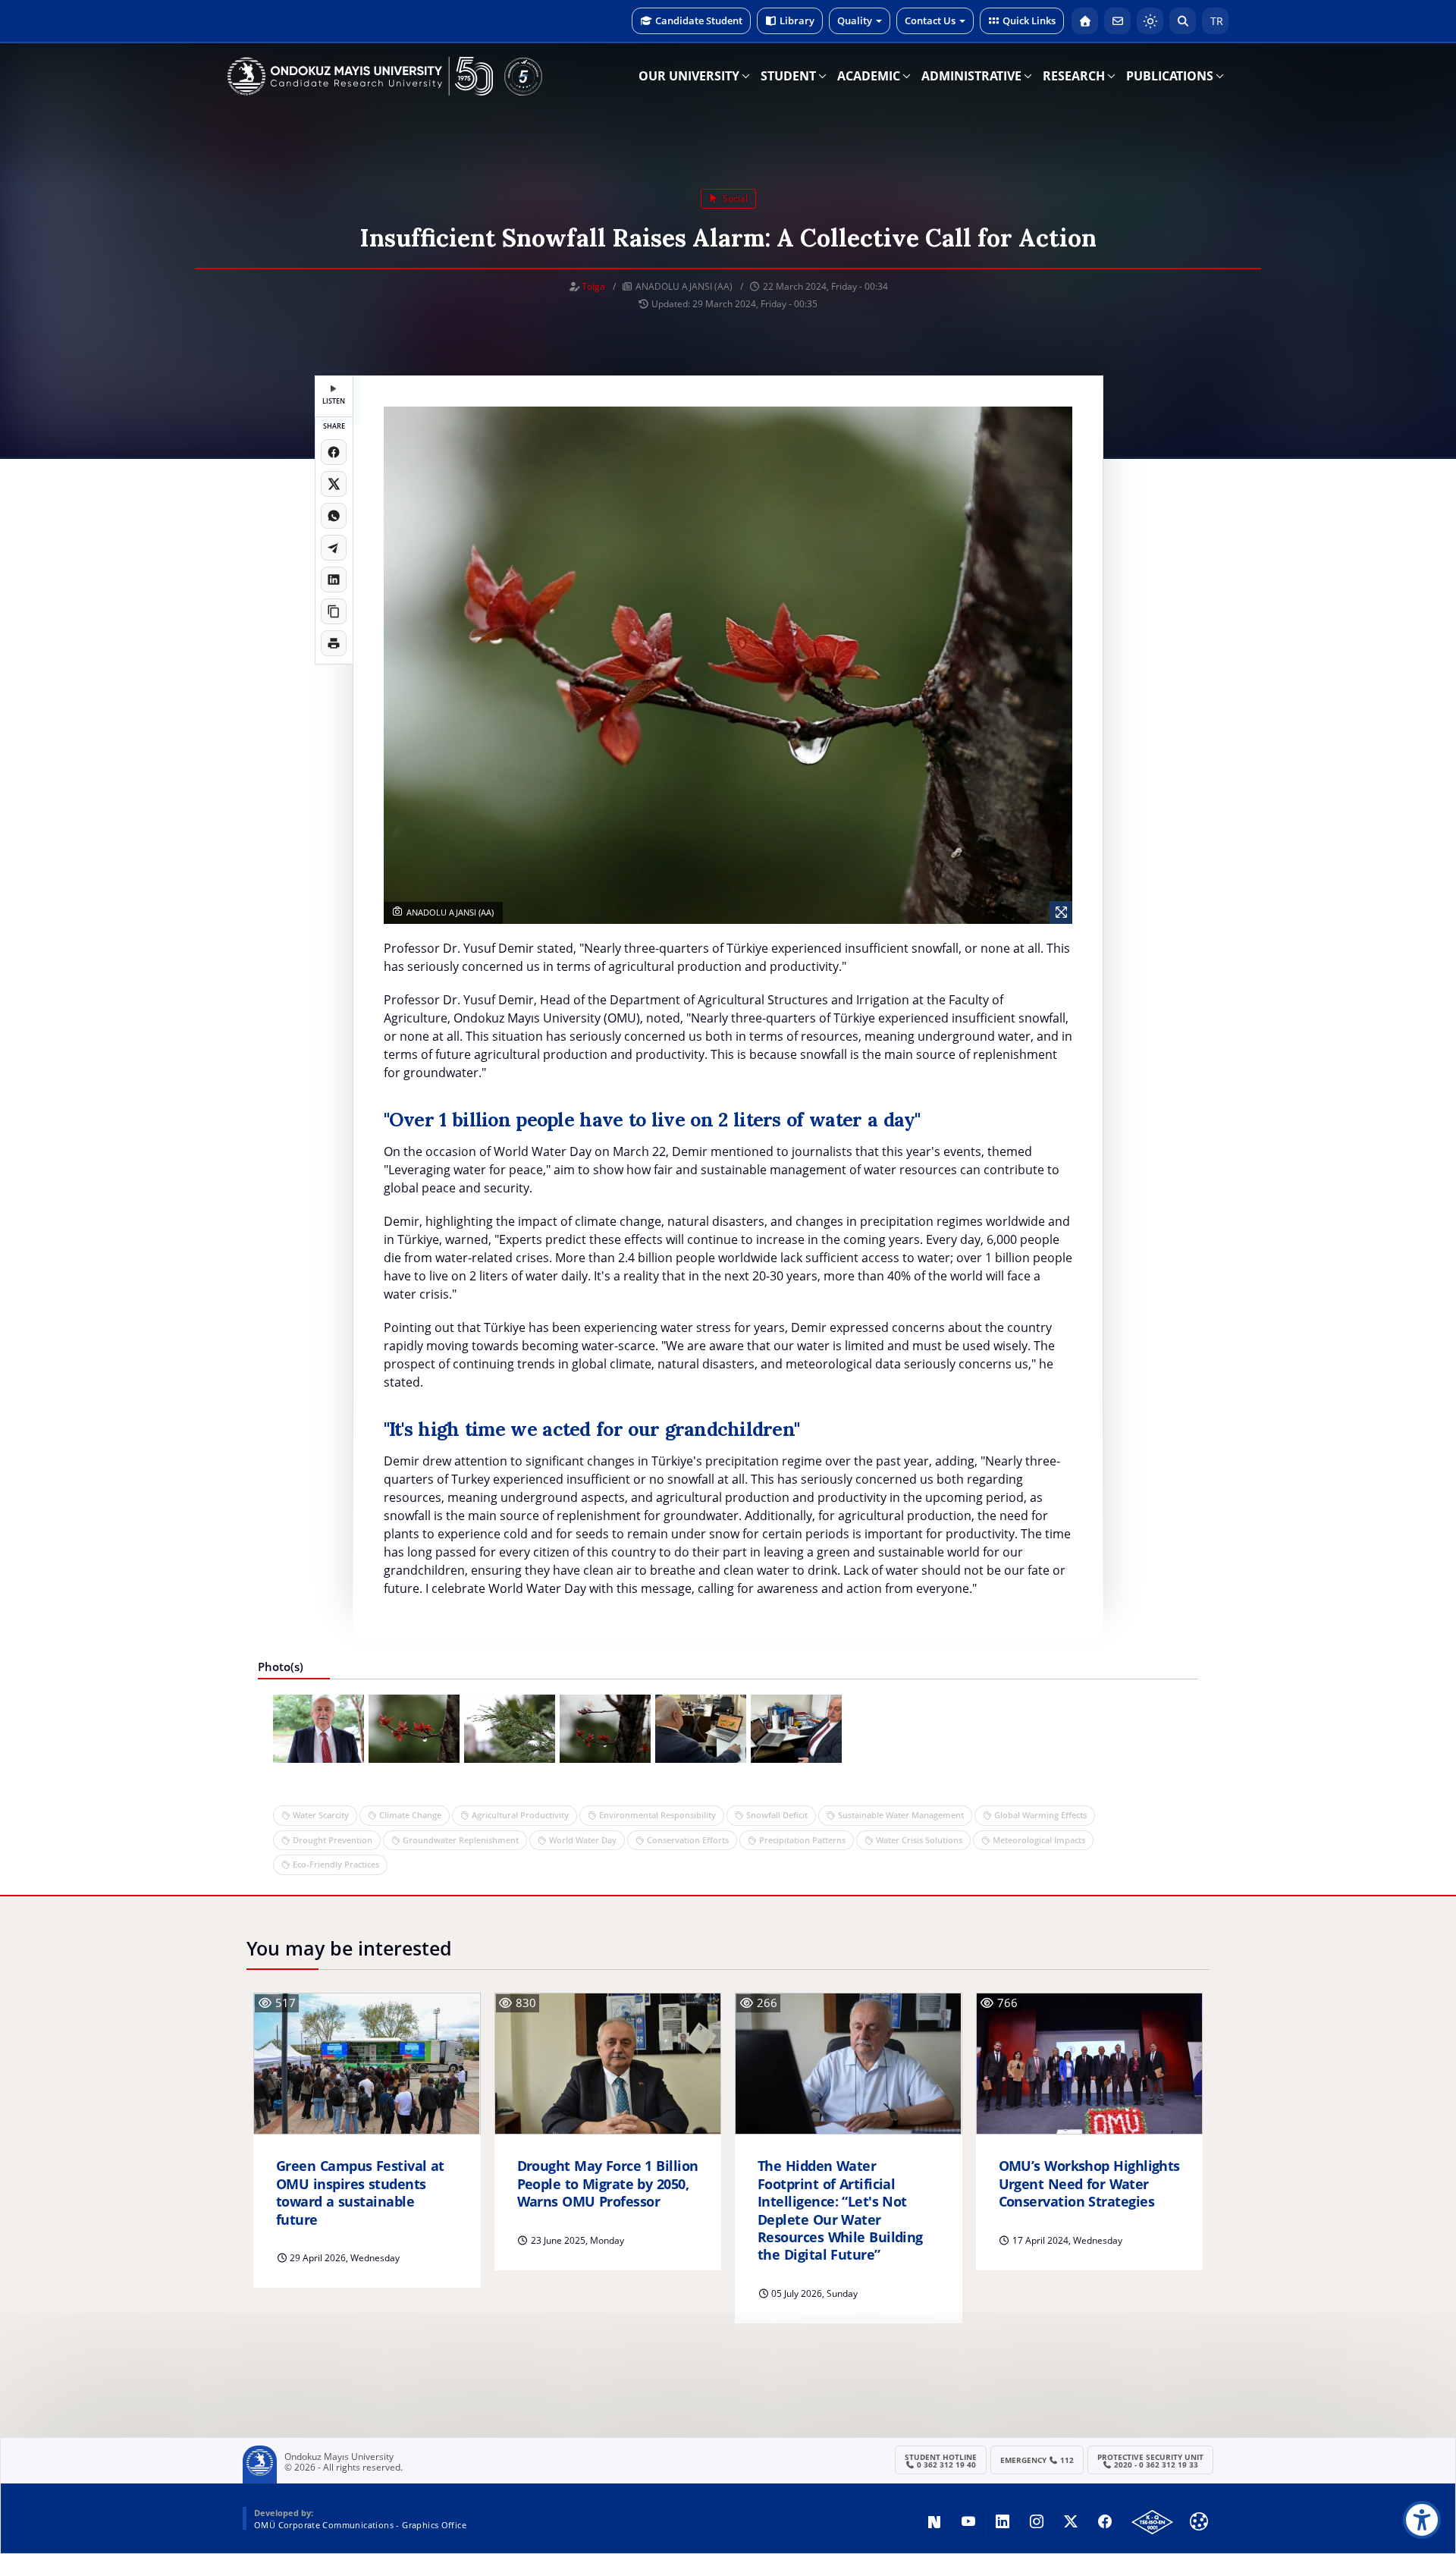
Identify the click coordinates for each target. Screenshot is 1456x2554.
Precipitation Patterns (802, 1840)
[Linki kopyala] (334, 611)
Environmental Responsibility (657, 1815)
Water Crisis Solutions (919, 1840)
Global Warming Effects (1040, 1815)
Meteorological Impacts (1039, 1840)
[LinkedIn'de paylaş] (334, 580)
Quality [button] (855, 20)
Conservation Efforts (688, 1840)
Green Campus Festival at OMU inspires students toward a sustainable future (360, 2193)
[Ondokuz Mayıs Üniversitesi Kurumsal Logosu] (360, 76)
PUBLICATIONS (1170, 76)
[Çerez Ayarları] (1199, 2521)
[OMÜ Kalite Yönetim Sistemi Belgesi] (1152, 2522)
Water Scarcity (321, 1815)
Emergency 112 (1037, 2460)
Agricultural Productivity (520, 1815)
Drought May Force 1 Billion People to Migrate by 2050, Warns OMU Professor (608, 2184)
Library (797, 20)
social (734, 198)
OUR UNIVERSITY (689, 76)
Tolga (593, 286)
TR (1215, 21)
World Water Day (583, 1840)
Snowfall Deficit (777, 1815)
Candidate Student (699, 20)
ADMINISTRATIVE (971, 76)
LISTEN (334, 401)
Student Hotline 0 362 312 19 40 (941, 2461)
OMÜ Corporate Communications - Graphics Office (360, 2525)
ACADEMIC (869, 76)
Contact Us (930, 20)
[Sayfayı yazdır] (334, 643)
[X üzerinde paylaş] (334, 484)
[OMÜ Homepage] (1085, 21)
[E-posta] (1117, 21)
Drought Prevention (333, 1840)
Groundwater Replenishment (461, 1840)
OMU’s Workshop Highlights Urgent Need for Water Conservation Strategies (1089, 2184)
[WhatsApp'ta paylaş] (334, 516)
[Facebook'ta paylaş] (334, 452)
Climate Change (410, 1815)
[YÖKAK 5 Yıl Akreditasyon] (523, 76)
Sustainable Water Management (901, 1815)
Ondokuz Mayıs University (339, 2457)
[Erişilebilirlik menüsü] (1422, 2520)
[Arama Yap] (1183, 21)
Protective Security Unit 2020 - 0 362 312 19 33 (1150, 2461)
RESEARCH (1074, 76)
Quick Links (1029, 20)
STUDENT (788, 76)
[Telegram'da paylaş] (334, 548)
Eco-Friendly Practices (336, 1864)
